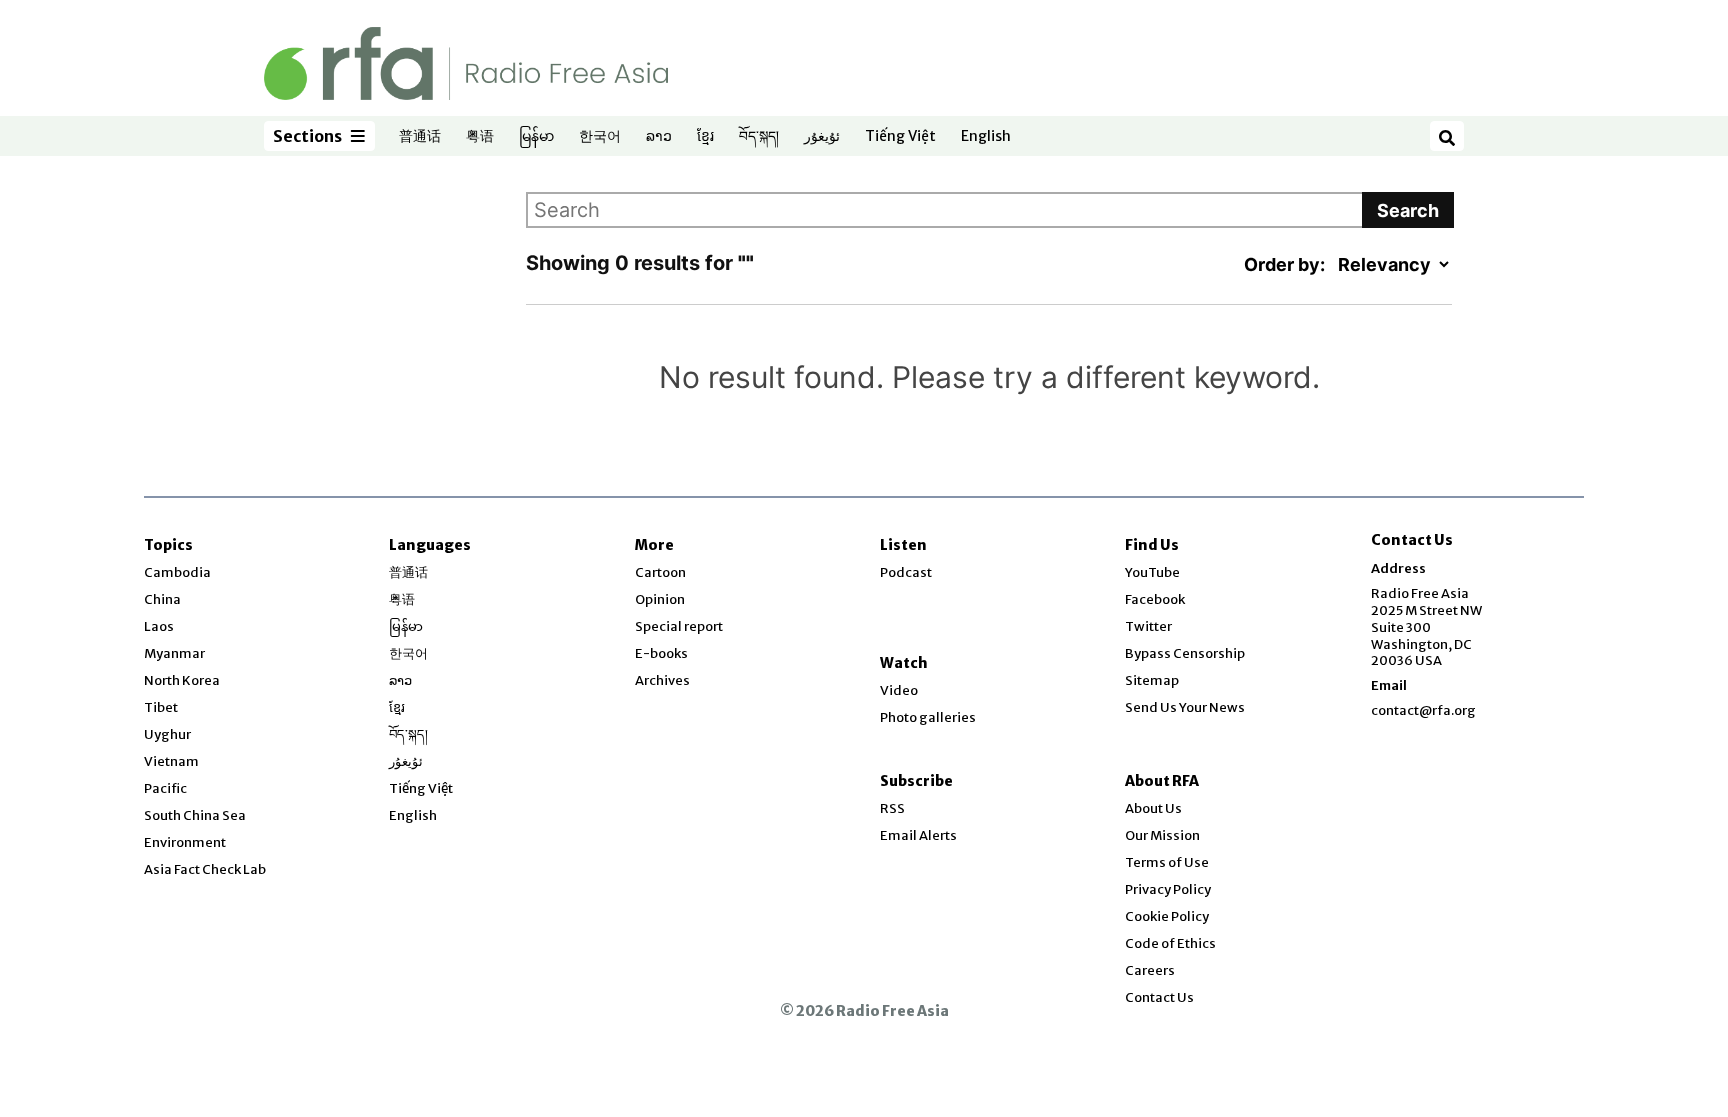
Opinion (660, 599)
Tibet (161, 707)
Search (1408, 210)
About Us (1153, 808)
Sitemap (1152, 680)
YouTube (1152, 572)
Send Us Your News (1185, 707)
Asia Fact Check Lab (205, 869)
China (162, 599)
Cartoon (660, 572)
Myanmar (174, 653)
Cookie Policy (1167, 916)
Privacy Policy (1168, 889)
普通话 (420, 137)
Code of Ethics (1170, 943)
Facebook (1155, 599)
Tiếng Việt (900, 137)
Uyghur (167, 734)
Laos (159, 626)
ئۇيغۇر (822, 137)
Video (899, 690)
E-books (661, 653)
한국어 (600, 137)
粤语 (480, 137)
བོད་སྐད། (759, 137)
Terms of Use (1167, 862)
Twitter (1148, 626)
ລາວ (659, 137)
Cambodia (177, 572)
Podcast (906, 572)
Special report (679, 626)
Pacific (165, 788)
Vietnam (171, 761)
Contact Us (1159, 997)
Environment (185, 842)
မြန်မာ (536, 137)
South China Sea (195, 815)
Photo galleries (928, 717)
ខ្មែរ (705, 137)
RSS (892, 808)
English (986, 137)
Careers (1150, 970)
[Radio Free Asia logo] (466, 62)
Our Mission (1162, 835)
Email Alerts (918, 835)
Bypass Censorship (1185, 653)
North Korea (182, 680)
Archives (662, 680)
